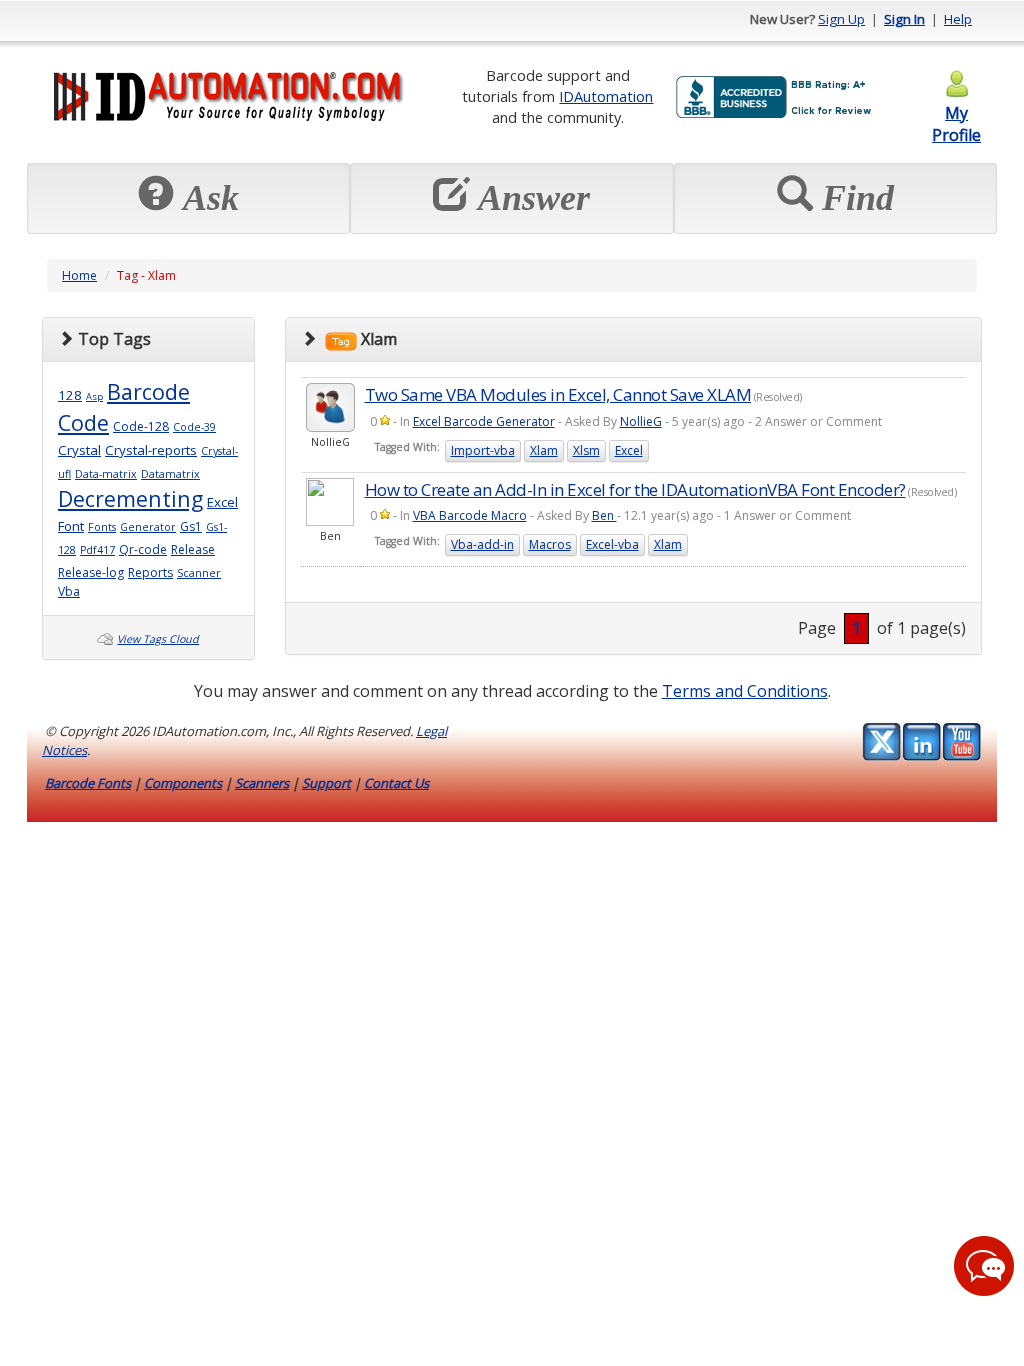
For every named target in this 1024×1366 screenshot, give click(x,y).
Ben (604, 515)
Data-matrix (106, 474)
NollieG (641, 421)
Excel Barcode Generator (484, 421)
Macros (550, 544)
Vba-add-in (482, 544)
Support (326, 783)
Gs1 (191, 526)
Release (193, 549)
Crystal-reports (151, 450)
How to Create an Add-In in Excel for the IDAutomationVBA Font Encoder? (635, 489)
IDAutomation (606, 96)
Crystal (79, 450)
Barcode (148, 391)
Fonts (102, 527)
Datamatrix (170, 474)
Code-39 (194, 427)
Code (83, 422)
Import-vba (483, 450)
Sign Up (841, 19)
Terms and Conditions (745, 691)
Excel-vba (612, 544)
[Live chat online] (984, 1266)
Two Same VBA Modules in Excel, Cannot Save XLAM (558, 394)
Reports (150, 572)
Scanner (199, 573)
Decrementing (130, 498)
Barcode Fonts (88, 783)
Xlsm (586, 450)
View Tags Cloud (158, 639)
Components (183, 783)
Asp (94, 396)
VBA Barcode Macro (470, 515)
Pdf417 (97, 550)
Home (79, 275)
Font (71, 526)
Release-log (91, 572)
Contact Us (396, 783)
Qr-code (143, 549)
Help (958, 19)
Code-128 (141, 426)
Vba (69, 591)
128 (70, 395)
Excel (222, 502)
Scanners (262, 783)
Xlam (544, 450)
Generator (148, 527)
